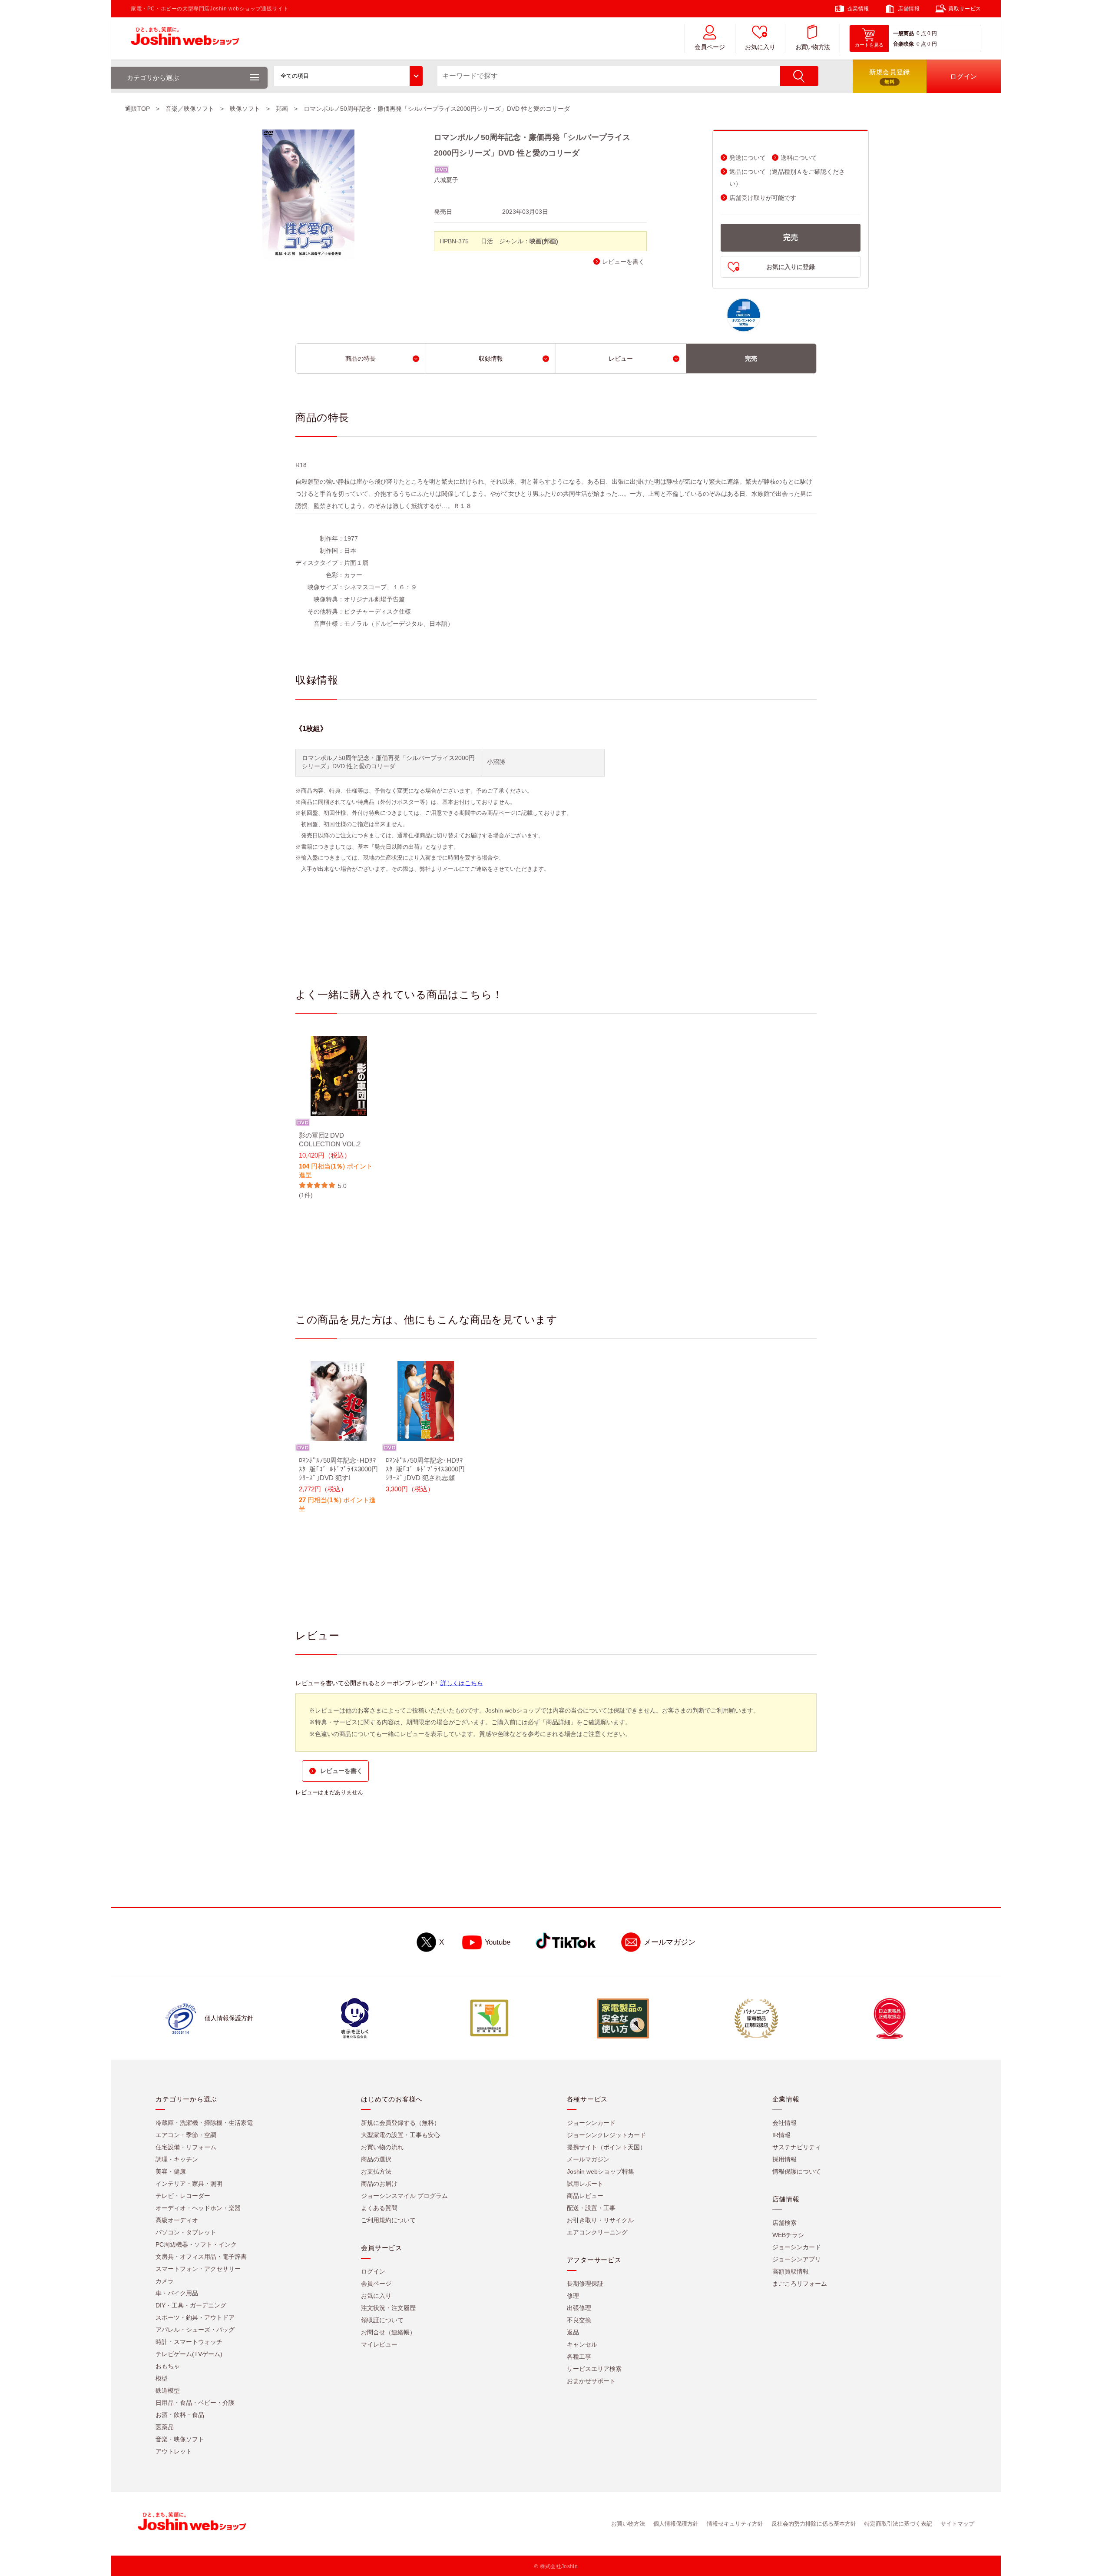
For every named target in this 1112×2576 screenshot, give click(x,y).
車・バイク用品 (177, 2293)
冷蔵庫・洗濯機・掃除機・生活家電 (204, 2123)
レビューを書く (623, 262)
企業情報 (858, 9)
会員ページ (710, 47)
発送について (748, 158)
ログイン (373, 2271)
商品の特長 (361, 359)
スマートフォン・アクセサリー (198, 2269)
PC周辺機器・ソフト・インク (196, 2244)
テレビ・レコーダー (183, 2196)
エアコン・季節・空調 (186, 2135)
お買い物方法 (813, 47)
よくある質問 (379, 2208)
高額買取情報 (791, 2271)
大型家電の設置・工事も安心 (400, 2135)
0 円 (932, 33)
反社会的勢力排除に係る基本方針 (814, 2524)
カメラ (165, 2281)
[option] (339, 1118)
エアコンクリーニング (597, 2232)
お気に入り (760, 47)
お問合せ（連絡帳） (388, 2332)
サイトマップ (957, 2524)
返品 (573, 2332)
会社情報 (784, 2123)
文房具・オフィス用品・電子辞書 (201, 2257)
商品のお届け (379, 2184)
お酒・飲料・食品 (180, 2415)
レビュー (621, 359)
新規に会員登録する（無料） (400, 2123)
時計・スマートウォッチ (189, 2342)
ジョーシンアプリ (797, 2259)
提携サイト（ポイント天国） (606, 2147)
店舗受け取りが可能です (763, 198)
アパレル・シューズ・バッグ (195, 2330)
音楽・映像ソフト (180, 2439)
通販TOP (137, 109)
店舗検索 (784, 2223)
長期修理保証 (585, 2284)
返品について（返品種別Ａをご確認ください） (787, 178)
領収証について (382, 2320)
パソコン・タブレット (186, 2232)
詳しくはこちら (462, 1683)
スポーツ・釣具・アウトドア (195, 2317)
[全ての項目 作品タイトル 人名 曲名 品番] (348, 76)
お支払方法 (376, 2171)
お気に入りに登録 (791, 267)
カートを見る (869, 45)
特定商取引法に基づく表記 (898, 2524)
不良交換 (579, 2320)
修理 (573, 2296)
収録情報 (491, 359)
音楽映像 (903, 44)
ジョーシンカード (591, 2123)
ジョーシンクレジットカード (606, 2135)
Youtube (498, 1942)
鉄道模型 (168, 2390)
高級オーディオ (177, 2220)
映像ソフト (245, 109)
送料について (799, 158)
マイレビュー (379, 2344)
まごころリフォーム (800, 2284)
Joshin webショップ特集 (601, 2171)
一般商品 (903, 33)
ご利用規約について (388, 2220)
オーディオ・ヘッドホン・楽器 (198, 2208)
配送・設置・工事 (591, 2208)
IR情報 (781, 2135)
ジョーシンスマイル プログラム (404, 2196)
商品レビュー (585, 2196)
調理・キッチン (177, 2159)
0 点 (921, 33)
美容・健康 (171, 2171)
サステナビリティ (797, 2147)
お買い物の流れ (382, 2147)
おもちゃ (168, 2366)
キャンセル (582, 2344)
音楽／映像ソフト (190, 109)
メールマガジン (670, 1942)
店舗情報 (909, 9)
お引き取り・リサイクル (600, 2220)
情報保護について (797, 2171)
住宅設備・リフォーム (186, 2147)
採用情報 (784, 2159)
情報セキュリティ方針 (735, 2524)
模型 (162, 2378)
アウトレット (174, 2451)
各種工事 (579, 2357)
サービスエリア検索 (594, 2369)
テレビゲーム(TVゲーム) (189, 2354)
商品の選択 (376, 2159)
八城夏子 (446, 180)
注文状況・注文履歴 (388, 2308)
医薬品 (165, 2427)
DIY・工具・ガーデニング (191, 2305)
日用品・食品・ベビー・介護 (195, 2403)
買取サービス (965, 9)
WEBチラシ (788, 2235)
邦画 (282, 109)
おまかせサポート (591, 2381)
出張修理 (579, 2308)
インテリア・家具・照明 (189, 2184)
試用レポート (585, 2184)
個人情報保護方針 (676, 2524)
